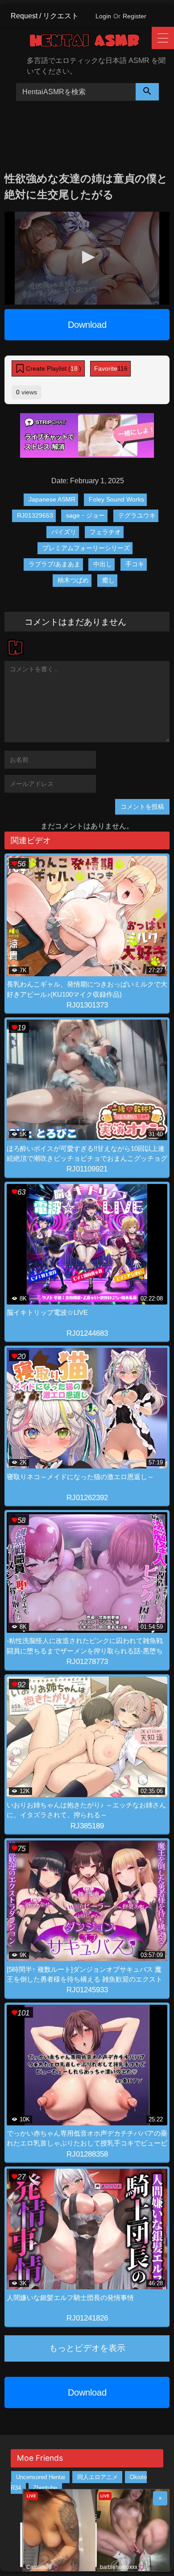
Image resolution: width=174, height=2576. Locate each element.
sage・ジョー (85, 515)
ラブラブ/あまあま (54, 564)
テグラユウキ (137, 515)
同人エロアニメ (97, 2477)
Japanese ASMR (52, 499)
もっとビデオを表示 (87, 2348)
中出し (103, 564)
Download (87, 325)
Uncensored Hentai (41, 2477)
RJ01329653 (35, 515)
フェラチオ (105, 532)
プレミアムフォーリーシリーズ (86, 548)
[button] (87, 257)
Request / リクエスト (45, 16)
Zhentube (45, 2488)
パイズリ (64, 532)
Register (135, 16)
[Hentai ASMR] (91, 42)
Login (103, 16)
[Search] (147, 92)
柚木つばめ (73, 580)
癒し (108, 580)
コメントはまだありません (75, 621)
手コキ (135, 564)
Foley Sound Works (116, 499)
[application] (87, 258)
